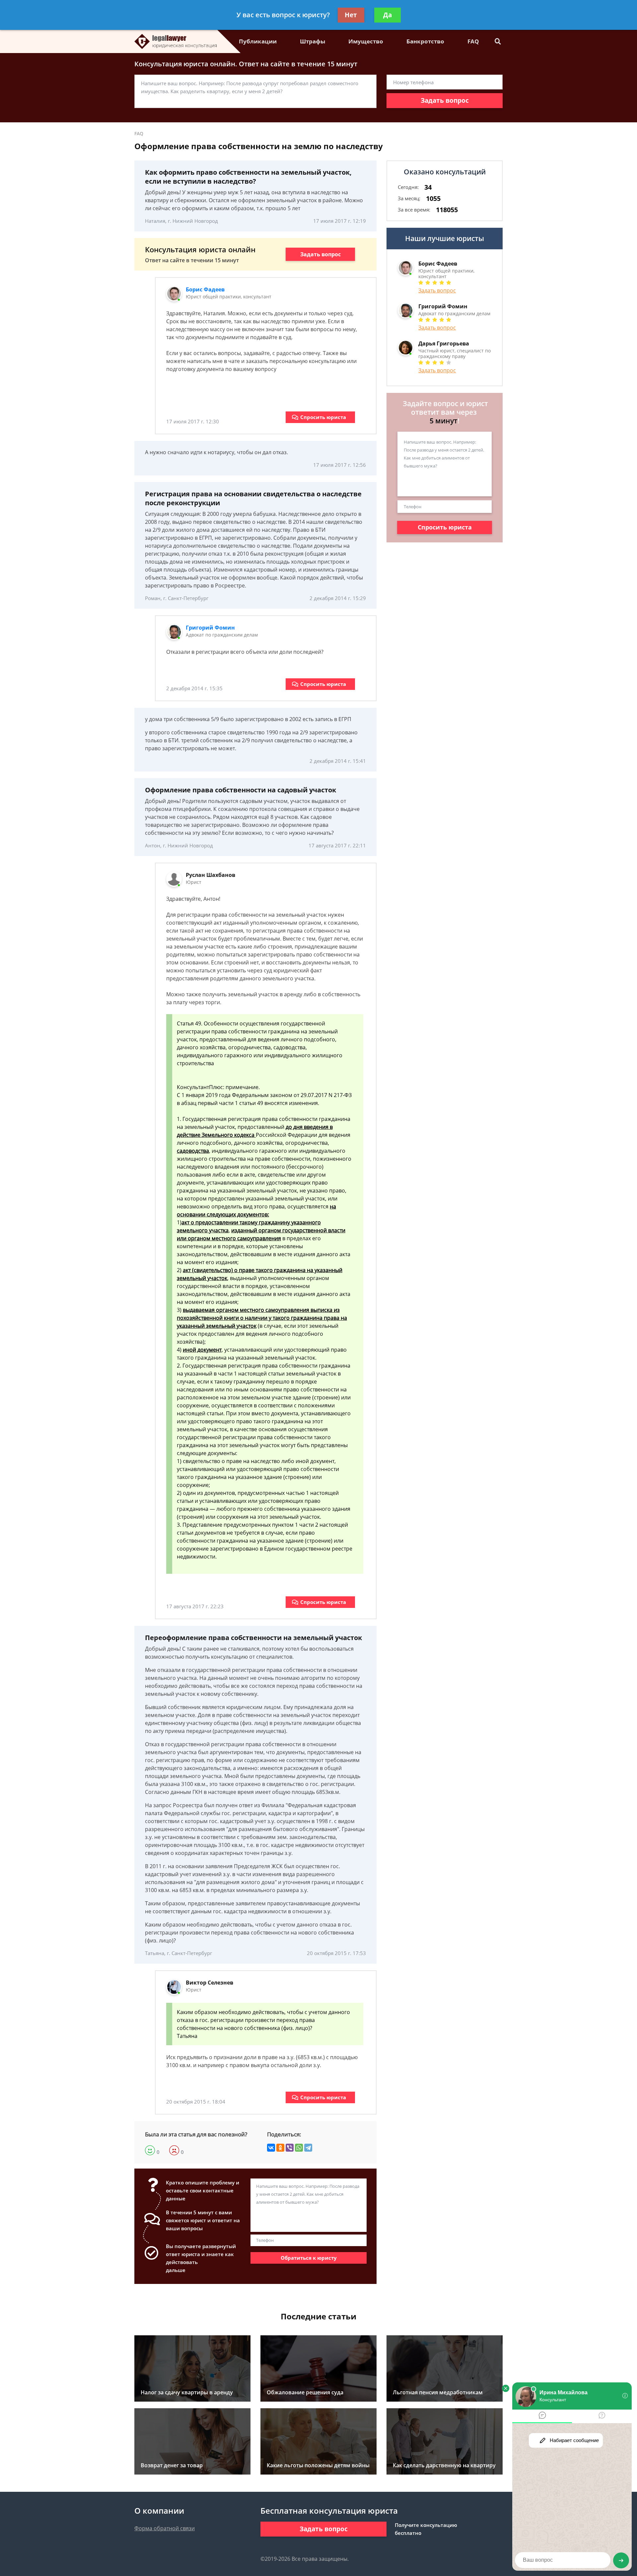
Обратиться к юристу (309, 2258)
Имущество (366, 41)
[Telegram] (308, 2148)
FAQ (473, 41)
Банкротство (425, 41)
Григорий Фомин (210, 628)
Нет (351, 15)
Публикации (258, 41)
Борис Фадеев (205, 289)
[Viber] (290, 2148)
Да (388, 15)
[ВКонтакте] (271, 2148)
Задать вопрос (445, 100)
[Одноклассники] (280, 2148)
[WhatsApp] (299, 2148)
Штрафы (313, 41)
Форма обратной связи (165, 2528)
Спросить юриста (323, 417)
